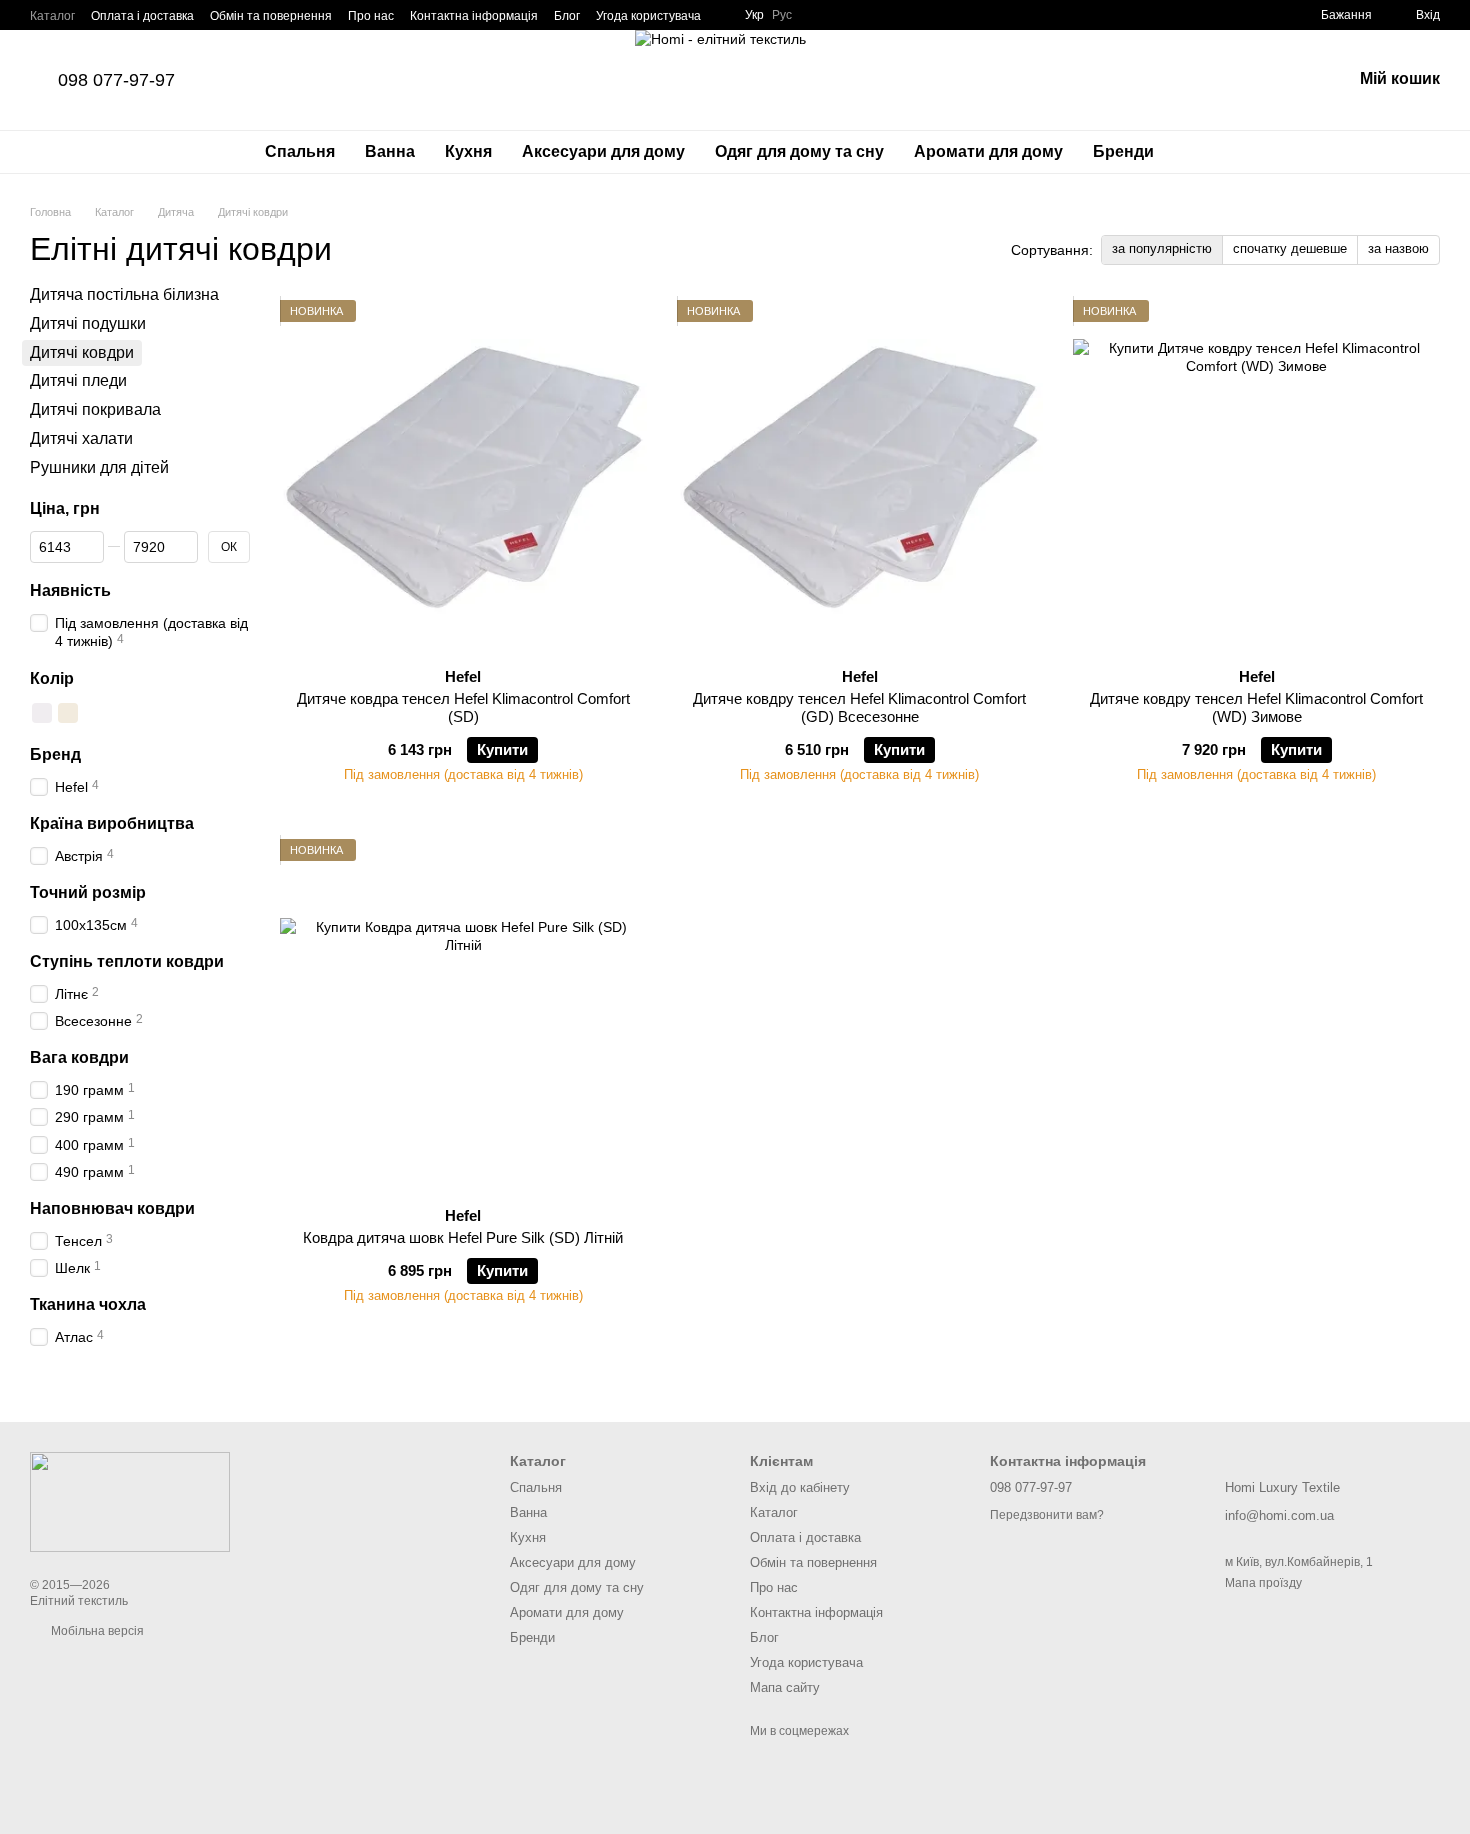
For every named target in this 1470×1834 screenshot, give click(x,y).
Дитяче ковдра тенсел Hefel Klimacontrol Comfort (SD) (463, 707)
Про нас (371, 16)
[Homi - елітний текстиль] (130, 1501)
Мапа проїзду (1263, 1583)
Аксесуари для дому (603, 151)
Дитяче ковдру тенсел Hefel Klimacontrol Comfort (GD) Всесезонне (859, 707)
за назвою (1398, 248)
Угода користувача (648, 16)
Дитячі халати (81, 438)
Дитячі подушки (88, 323)
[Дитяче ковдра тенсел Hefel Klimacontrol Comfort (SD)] (463, 476)
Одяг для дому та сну (799, 151)
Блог (567, 16)
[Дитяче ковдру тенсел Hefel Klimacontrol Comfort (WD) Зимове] (1256, 476)
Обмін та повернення (271, 16)
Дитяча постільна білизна (124, 294)
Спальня (300, 151)
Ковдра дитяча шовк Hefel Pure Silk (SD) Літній (463, 1237)
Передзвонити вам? (1047, 1515)
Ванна (390, 151)
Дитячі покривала (95, 409)
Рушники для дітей (99, 467)
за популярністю (1162, 248)
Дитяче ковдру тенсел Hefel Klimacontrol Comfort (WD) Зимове (1256, 707)
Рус (782, 15)
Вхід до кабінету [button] (800, 1487)
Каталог (52, 16)
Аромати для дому (988, 151)
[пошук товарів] (1205, 152)
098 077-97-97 (116, 80)
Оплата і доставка (142, 16)
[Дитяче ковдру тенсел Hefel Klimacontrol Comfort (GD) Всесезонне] (860, 476)
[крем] (68, 714)
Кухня (468, 151)
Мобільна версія (96, 1631)
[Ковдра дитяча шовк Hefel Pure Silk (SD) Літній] (463, 1015)
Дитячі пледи (78, 381)
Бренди (1123, 151)
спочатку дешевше (1290, 248)
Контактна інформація (474, 16)
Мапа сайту (785, 1687)
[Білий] (42, 714)
